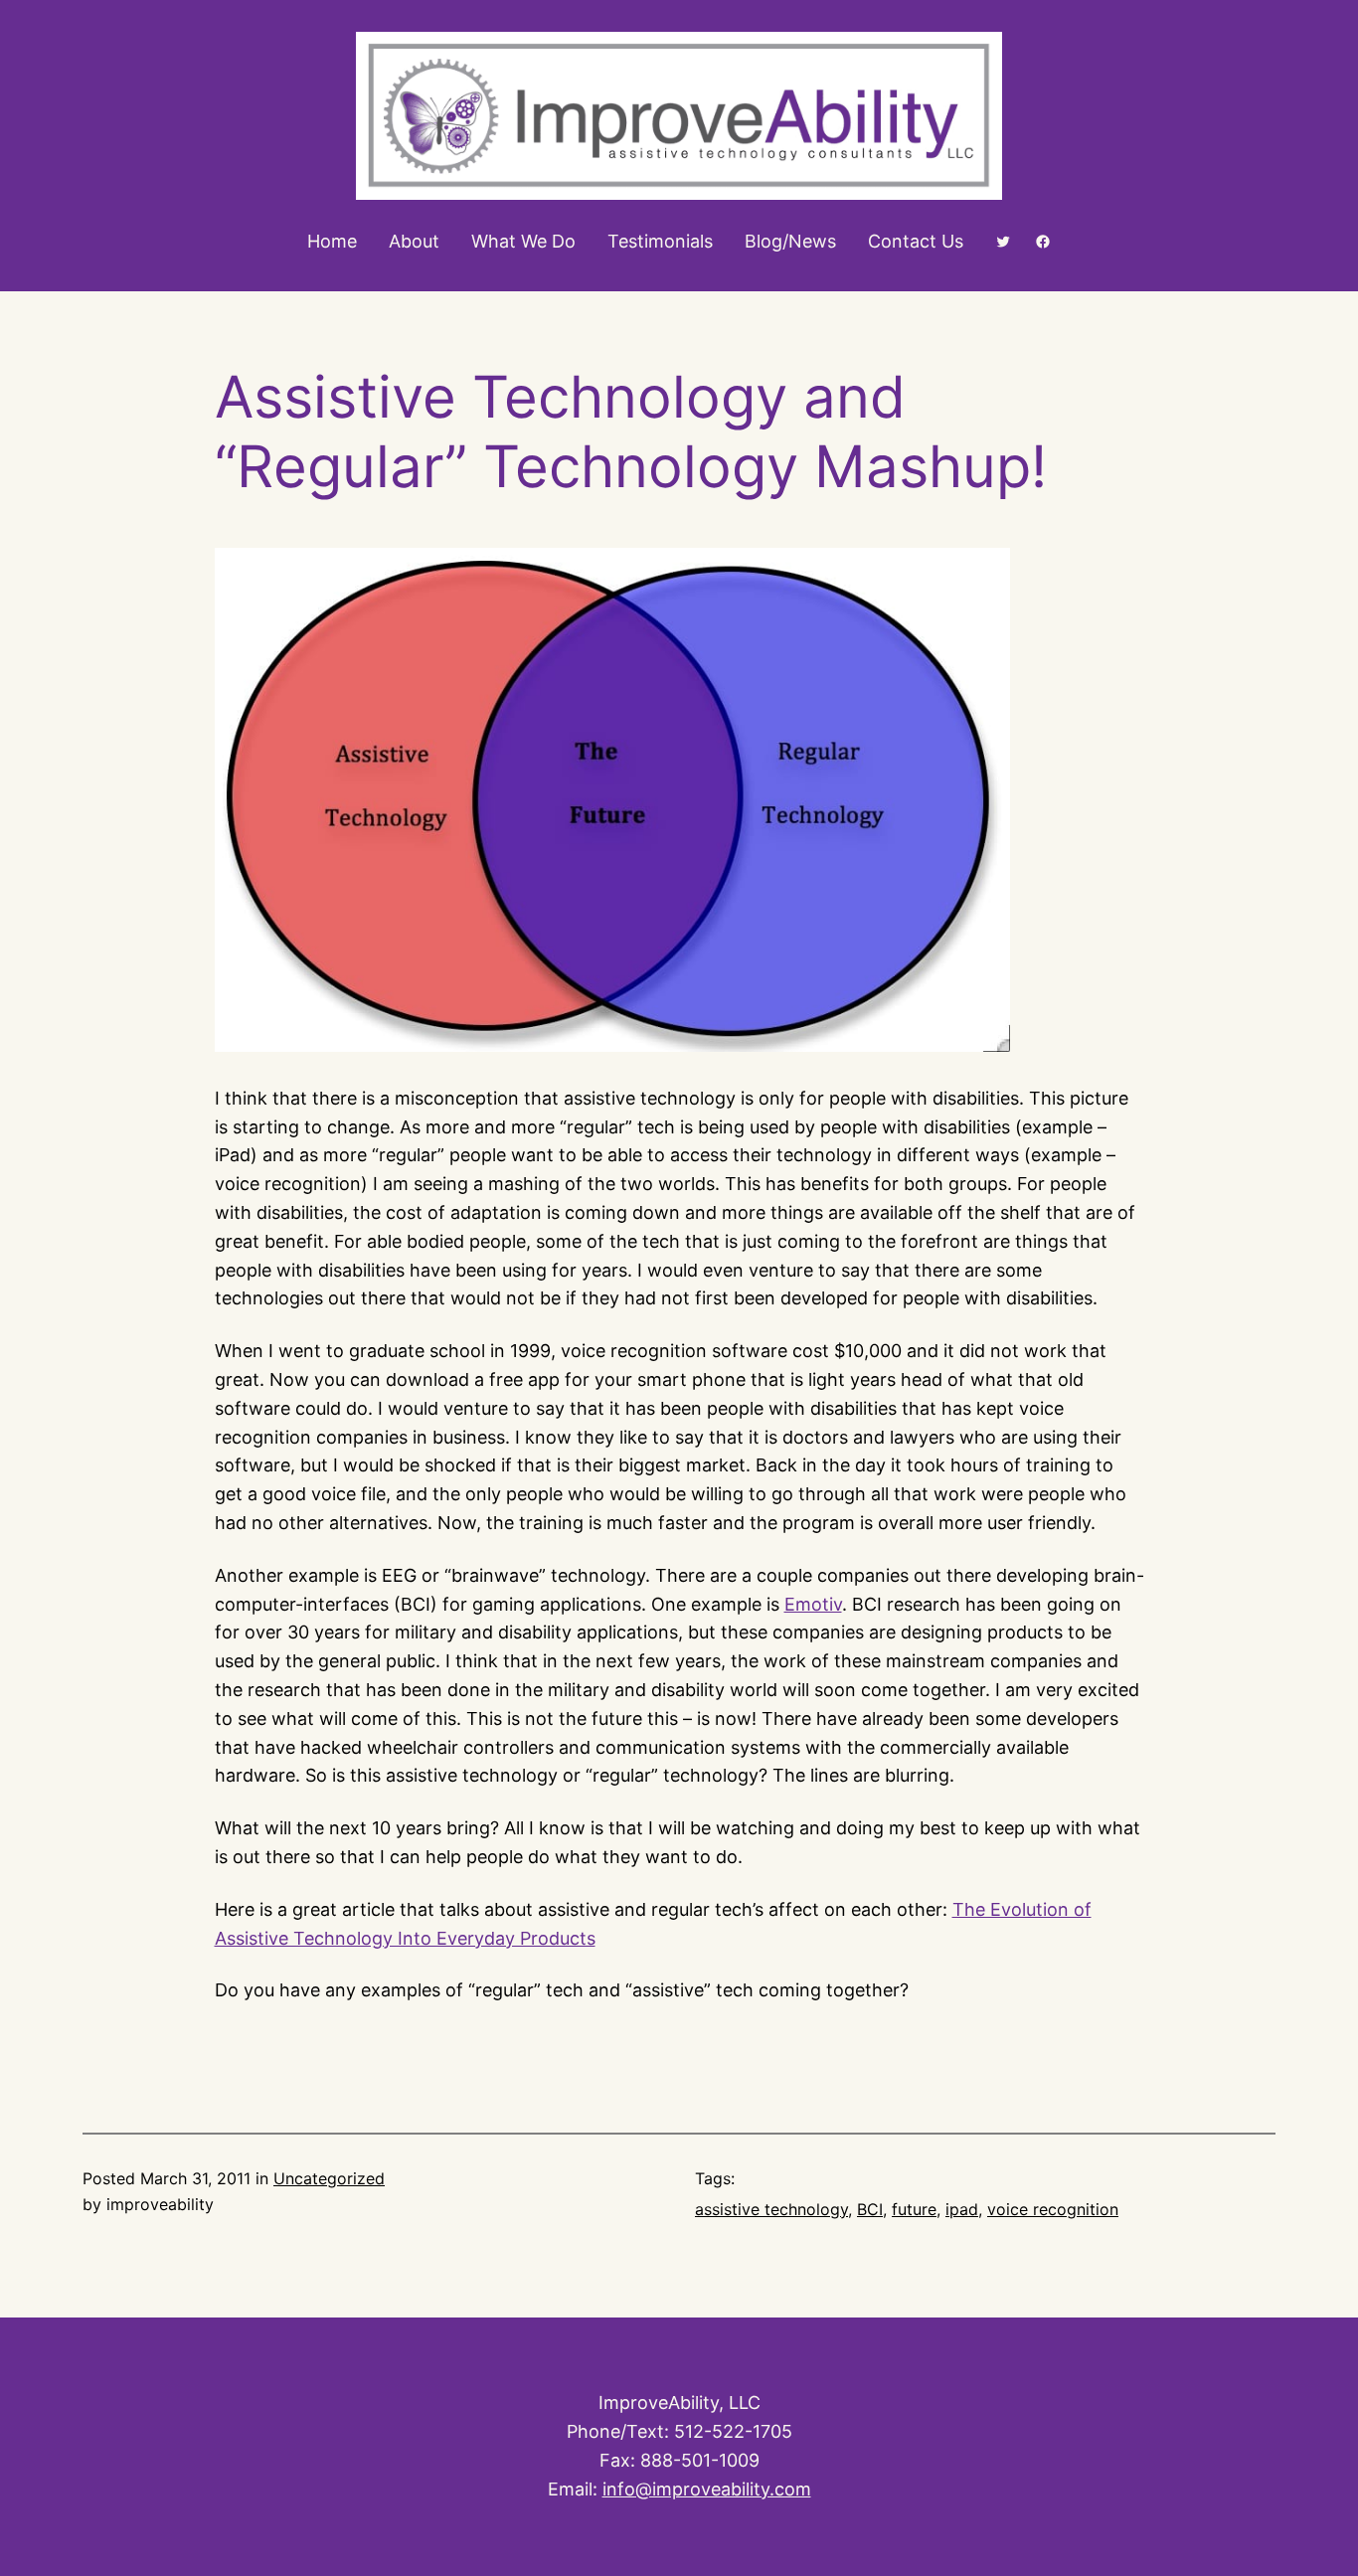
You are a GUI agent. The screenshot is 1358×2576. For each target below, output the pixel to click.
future (914, 2209)
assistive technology (771, 2209)
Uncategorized (329, 2178)
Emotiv (813, 1604)
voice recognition (1053, 2209)
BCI (870, 2209)
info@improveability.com (707, 2489)
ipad (962, 2209)
